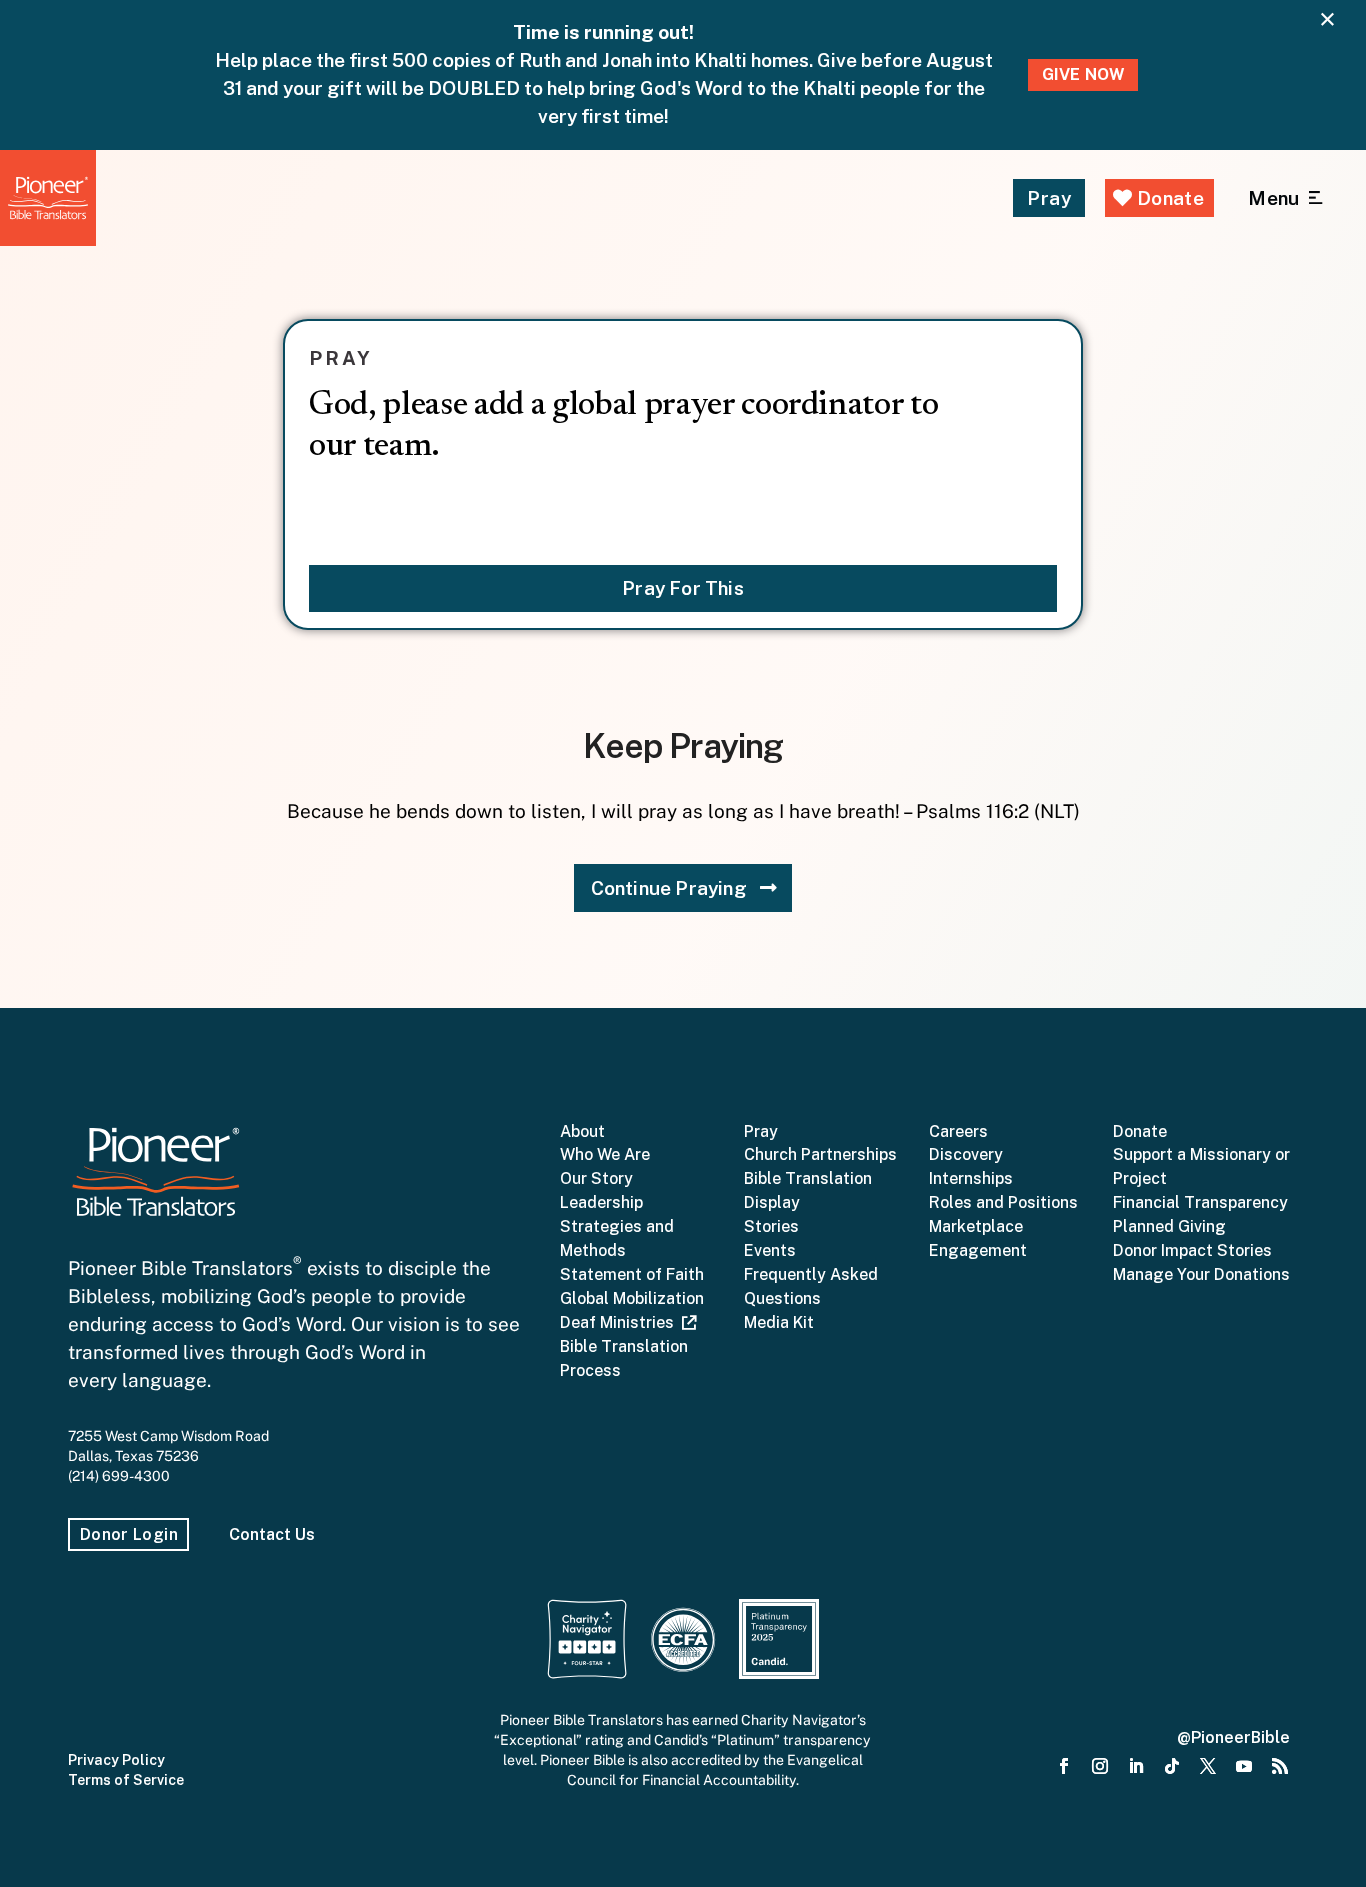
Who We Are (605, 1154)
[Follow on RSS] (1280, 1767)
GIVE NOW (1083, 74)
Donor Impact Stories (1192, 1250)
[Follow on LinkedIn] (1136, 1767)
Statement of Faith (632, 1274)
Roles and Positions (1003, 1202)
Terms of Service (126, 1780)
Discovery (966, 1154)
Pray (1049, 198)
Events (770, 1250)
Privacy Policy (116, 1760)
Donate (1168, 198)
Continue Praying (669, 888)
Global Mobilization (632, 1298)
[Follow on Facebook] (1064, 1767)
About (582, 1131)
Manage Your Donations (1201, 1274)
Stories (771, 1226)
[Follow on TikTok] (1172, 1767)
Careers (958, 1131)
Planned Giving (1169, 1226)
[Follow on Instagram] (1100, 1767)
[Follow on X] (1208, 1767)
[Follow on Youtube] (1244, 1767)
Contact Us (272, 1534)
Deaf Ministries (621, 1322)
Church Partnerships (820, 1154)
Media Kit (779, 1322)
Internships (971, 1178)
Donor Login (129, 1534)
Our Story (596, 1178)
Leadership (601, 1202)
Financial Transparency (1200, 1202)
